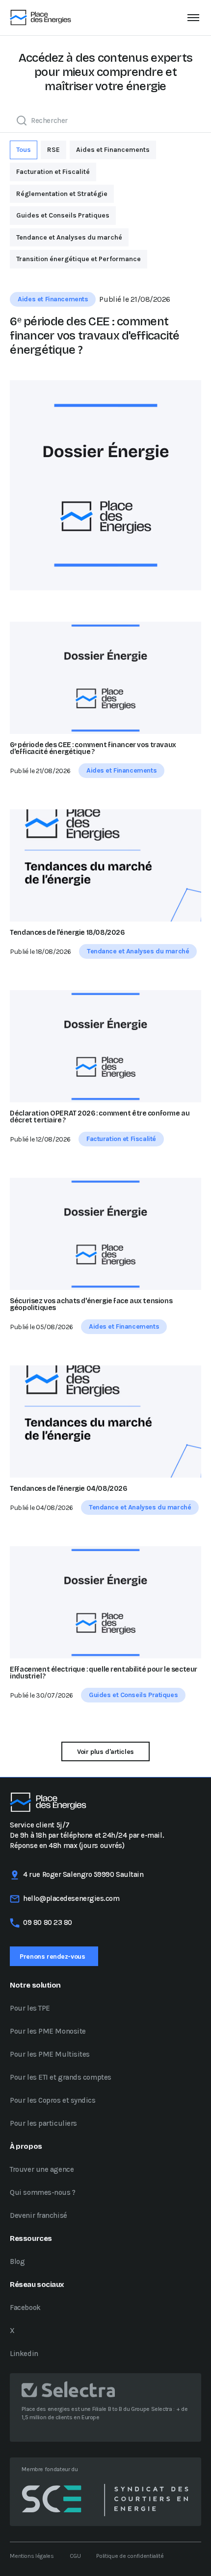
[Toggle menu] (193, 18)
